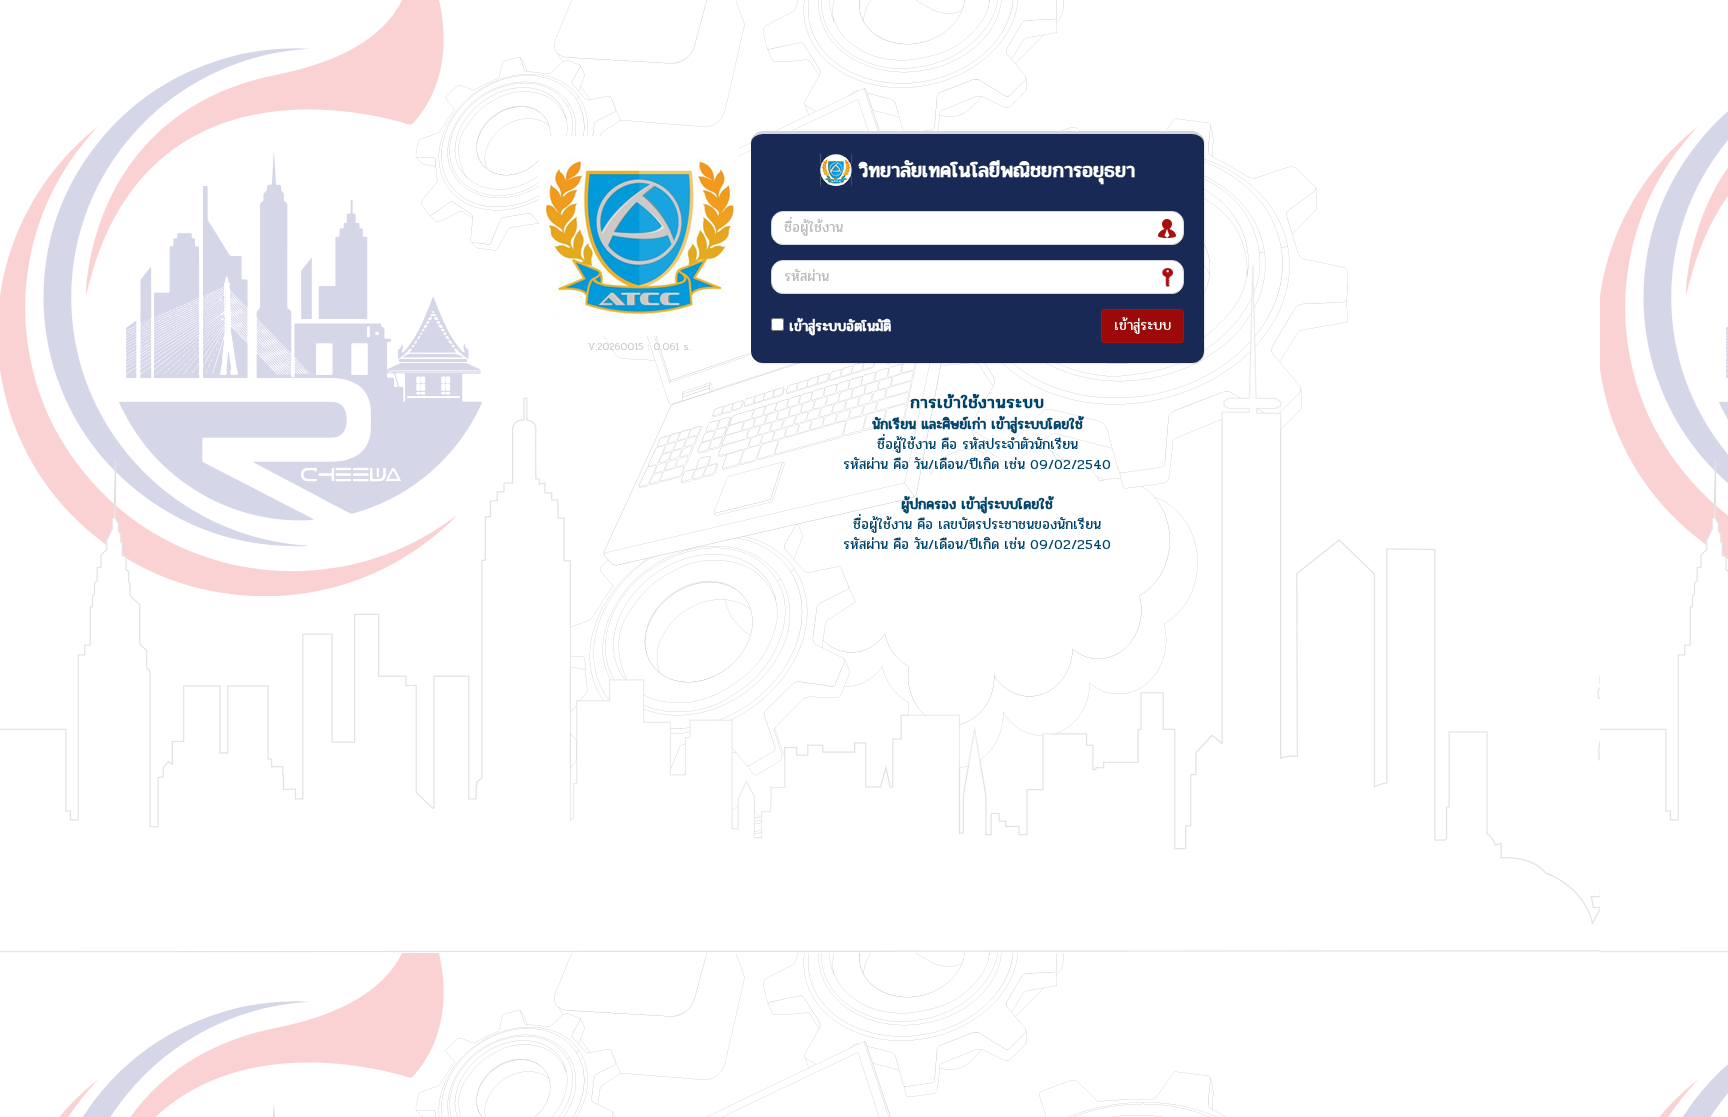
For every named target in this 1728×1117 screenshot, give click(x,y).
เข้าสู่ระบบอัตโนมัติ (837, 326)
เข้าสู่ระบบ (1142, 325)
